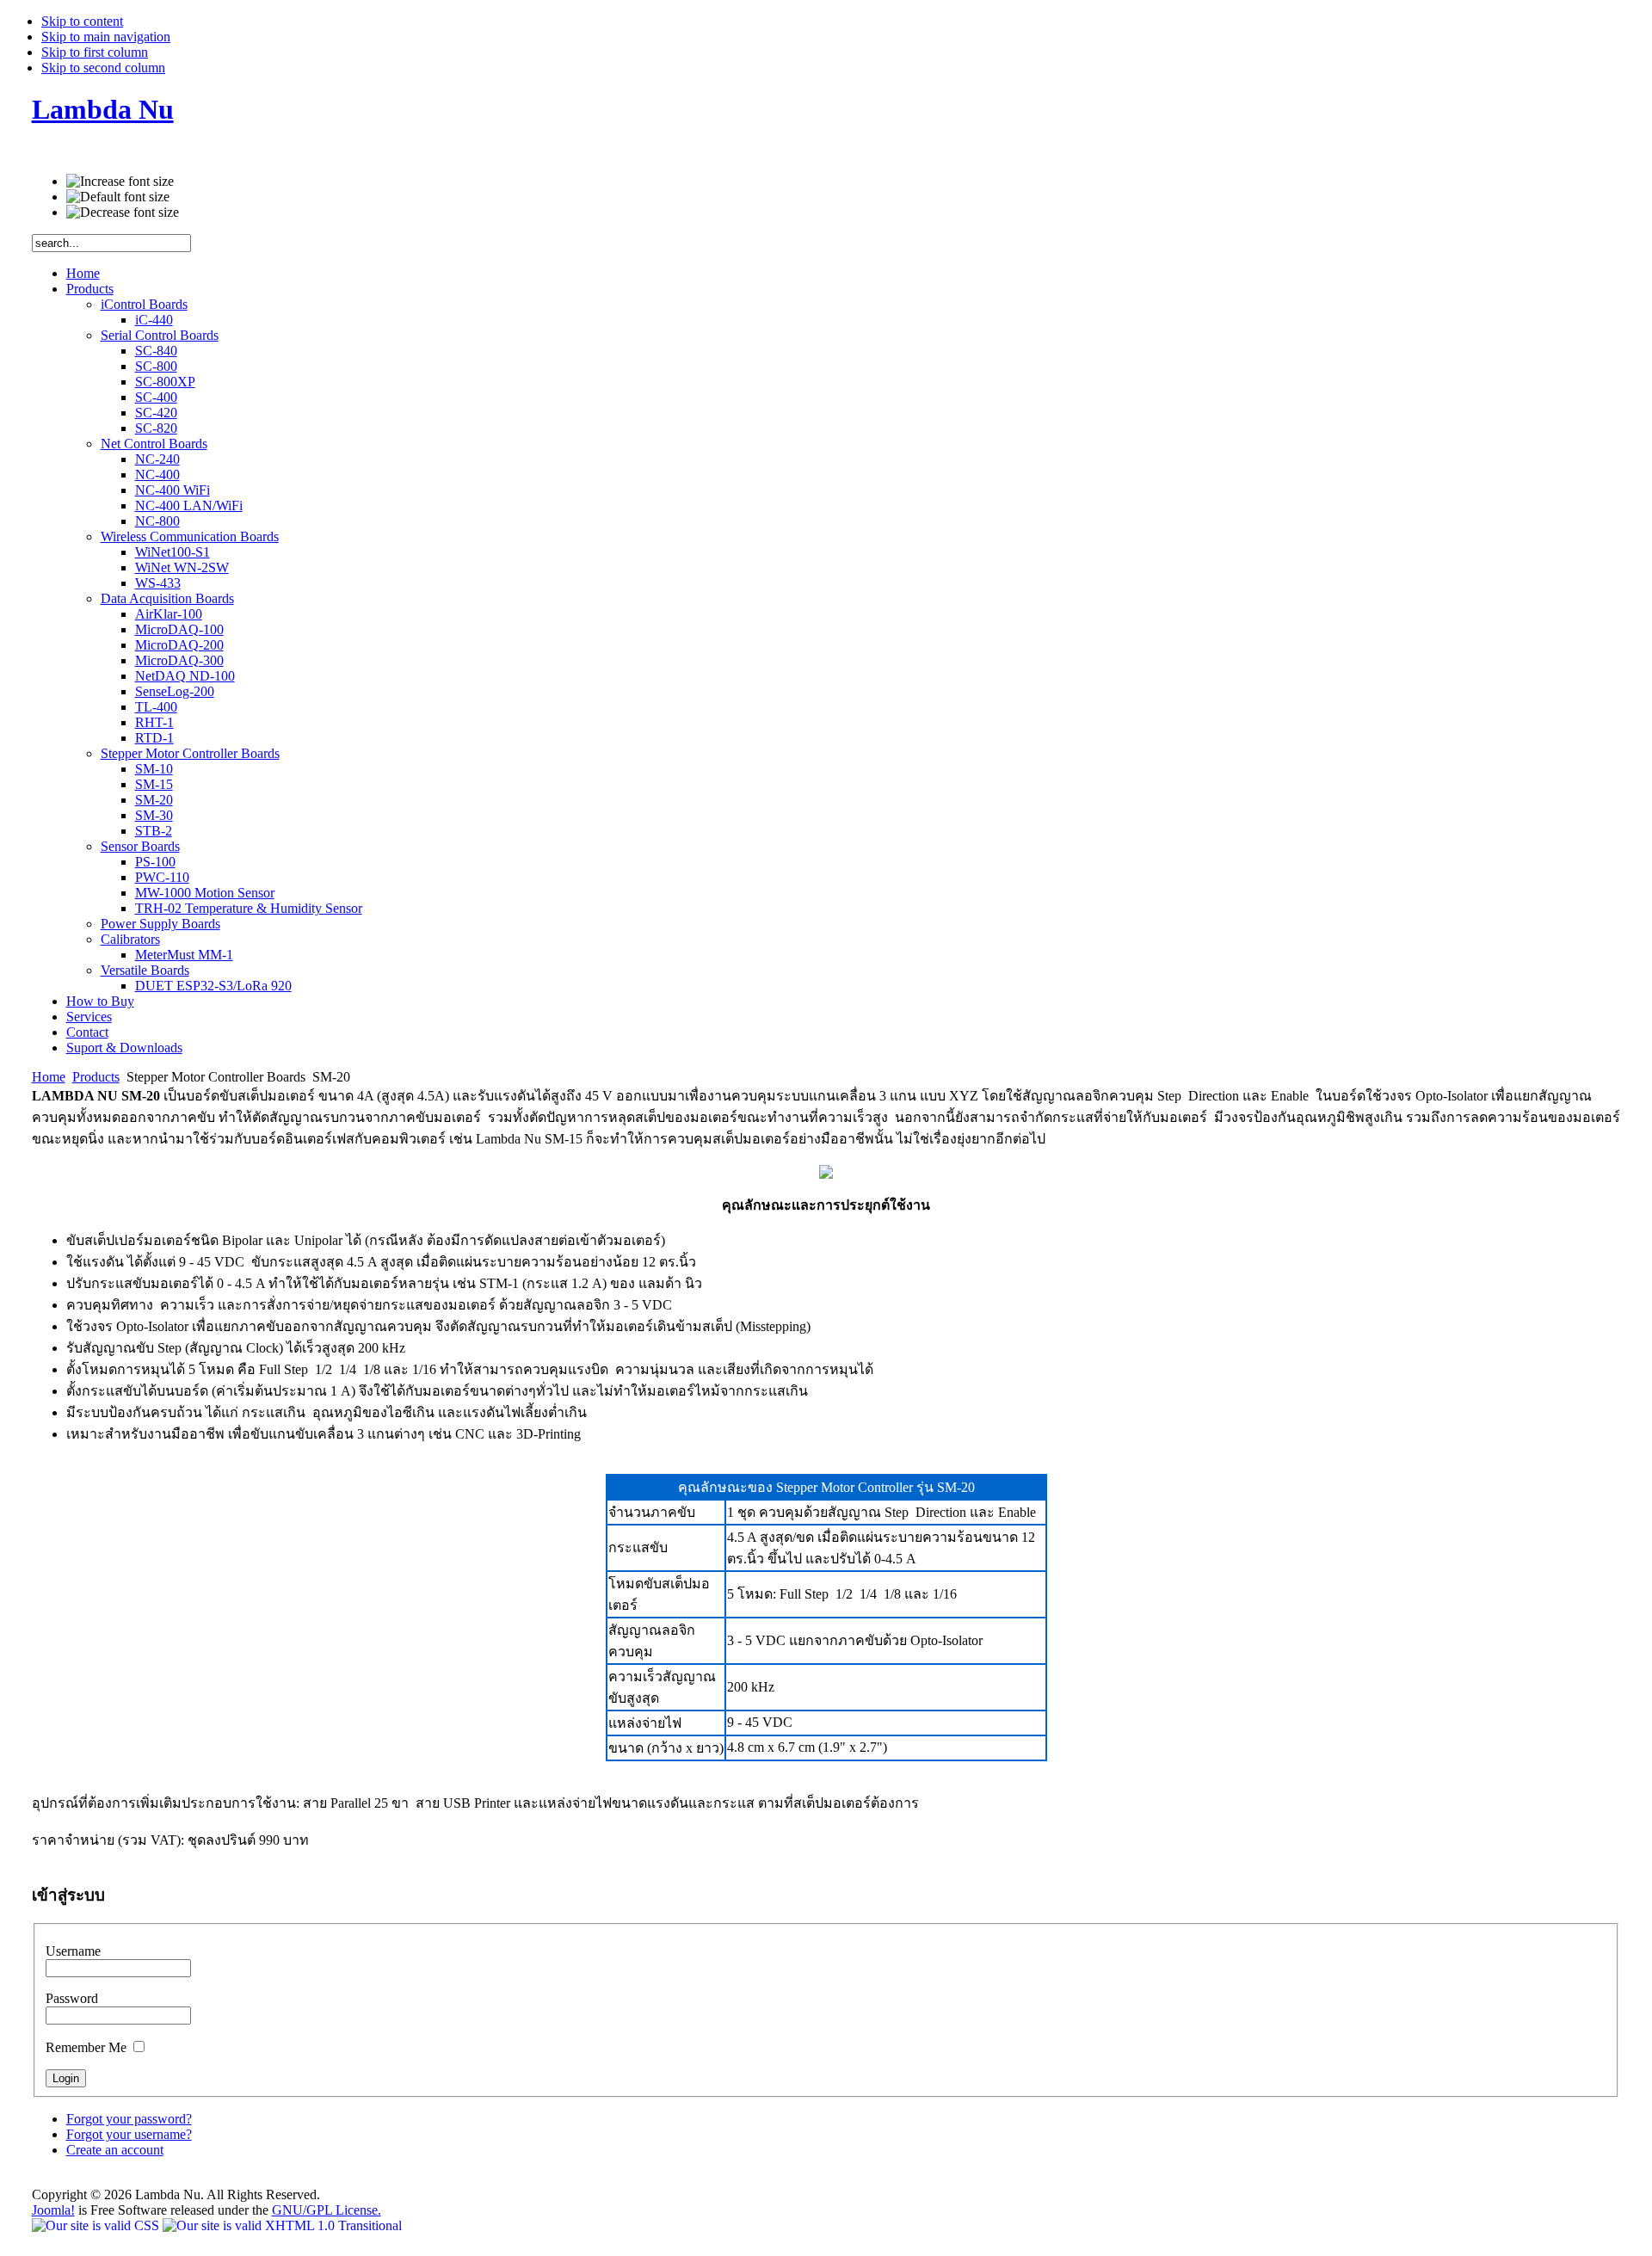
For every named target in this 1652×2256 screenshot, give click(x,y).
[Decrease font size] (123, 213)
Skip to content (82, 21)
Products (96, 1077)
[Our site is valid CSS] (97, 2225)
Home (49, 1077)
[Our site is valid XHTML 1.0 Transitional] (282, 2225)
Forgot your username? (129, 2134)
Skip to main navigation (106, 37)
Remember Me (88, 2047)
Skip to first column (95, 52)
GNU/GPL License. (327, 2210)
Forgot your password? (129, 2119)
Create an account (115, 2150)
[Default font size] (118, 197)
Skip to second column (103, 68)
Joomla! (53, 2210)
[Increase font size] (120, 182)
